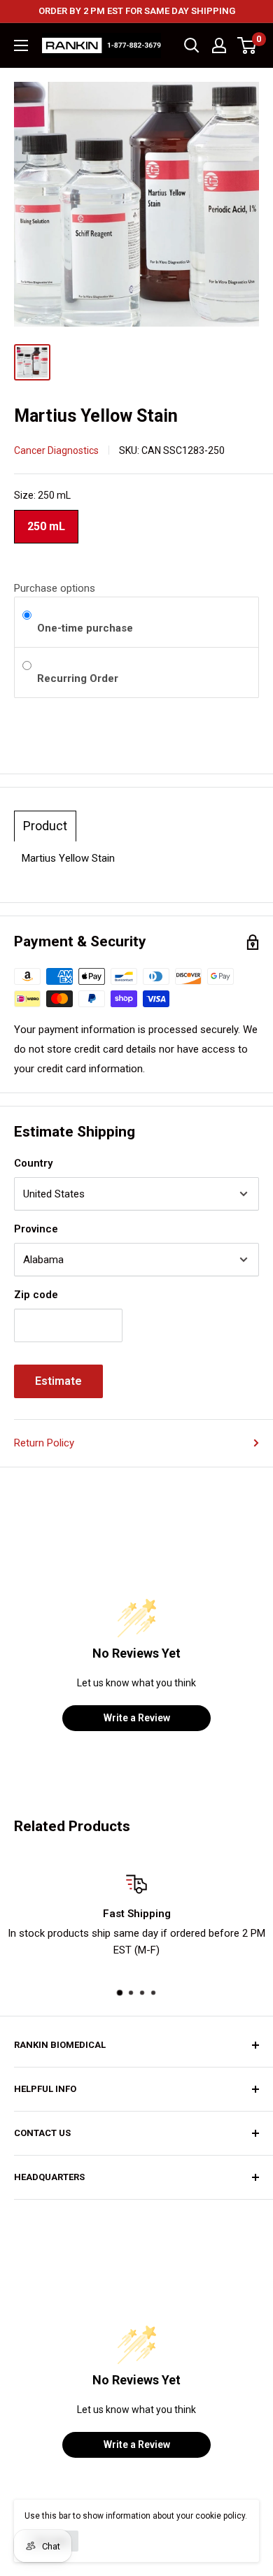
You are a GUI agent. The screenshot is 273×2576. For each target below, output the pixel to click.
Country (33, 1163)
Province (36, 1229)
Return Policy (44, 1443)
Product (45, 826)
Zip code (36, 1295)
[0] (247, 45)
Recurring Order (79, 678)
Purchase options (55, 588)
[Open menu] (21, 45)
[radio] (27, 616)
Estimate (58, 1381)
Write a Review (137, 1718)
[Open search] (192, 45)
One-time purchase (85, 628)
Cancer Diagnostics (56, 450)
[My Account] (219, 45)
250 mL (46, 521)
